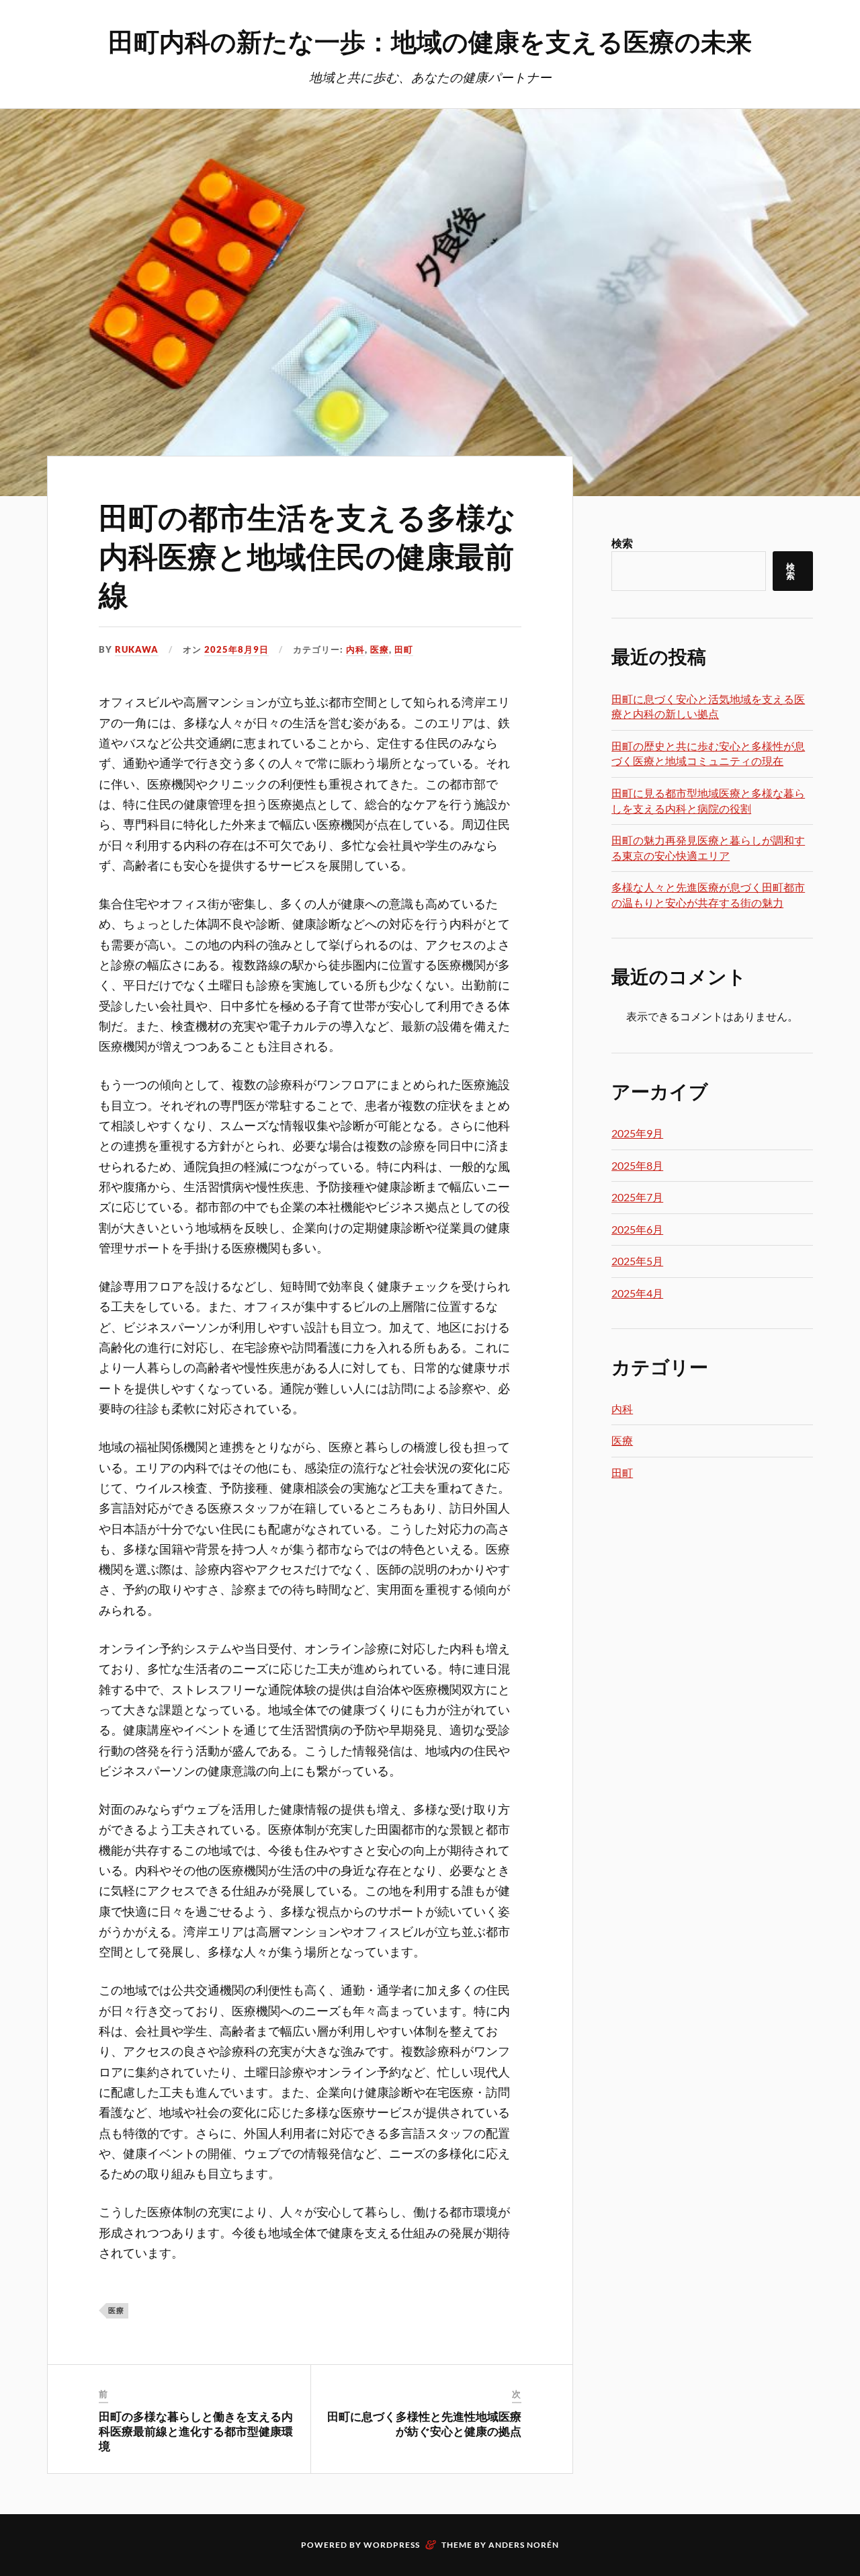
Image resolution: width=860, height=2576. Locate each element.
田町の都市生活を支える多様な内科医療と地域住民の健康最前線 (307, 555)
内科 (355, 649)
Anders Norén (524, 2545)
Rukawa (137, 649)
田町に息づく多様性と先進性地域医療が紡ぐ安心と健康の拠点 (424, 2423)
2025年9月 (637, 1133)
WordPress (392, 2545)
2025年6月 (637, 1229)
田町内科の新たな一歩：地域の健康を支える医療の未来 (430, 41)
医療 (380, 649)
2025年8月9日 (236, 649)
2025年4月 (637, 1293)
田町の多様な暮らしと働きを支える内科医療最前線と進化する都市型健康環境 (196, 2431)
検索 (622, 543)
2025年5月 (637, 1261)
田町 (404, 649)
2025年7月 (637, 1197)
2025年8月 (637, 1165)
